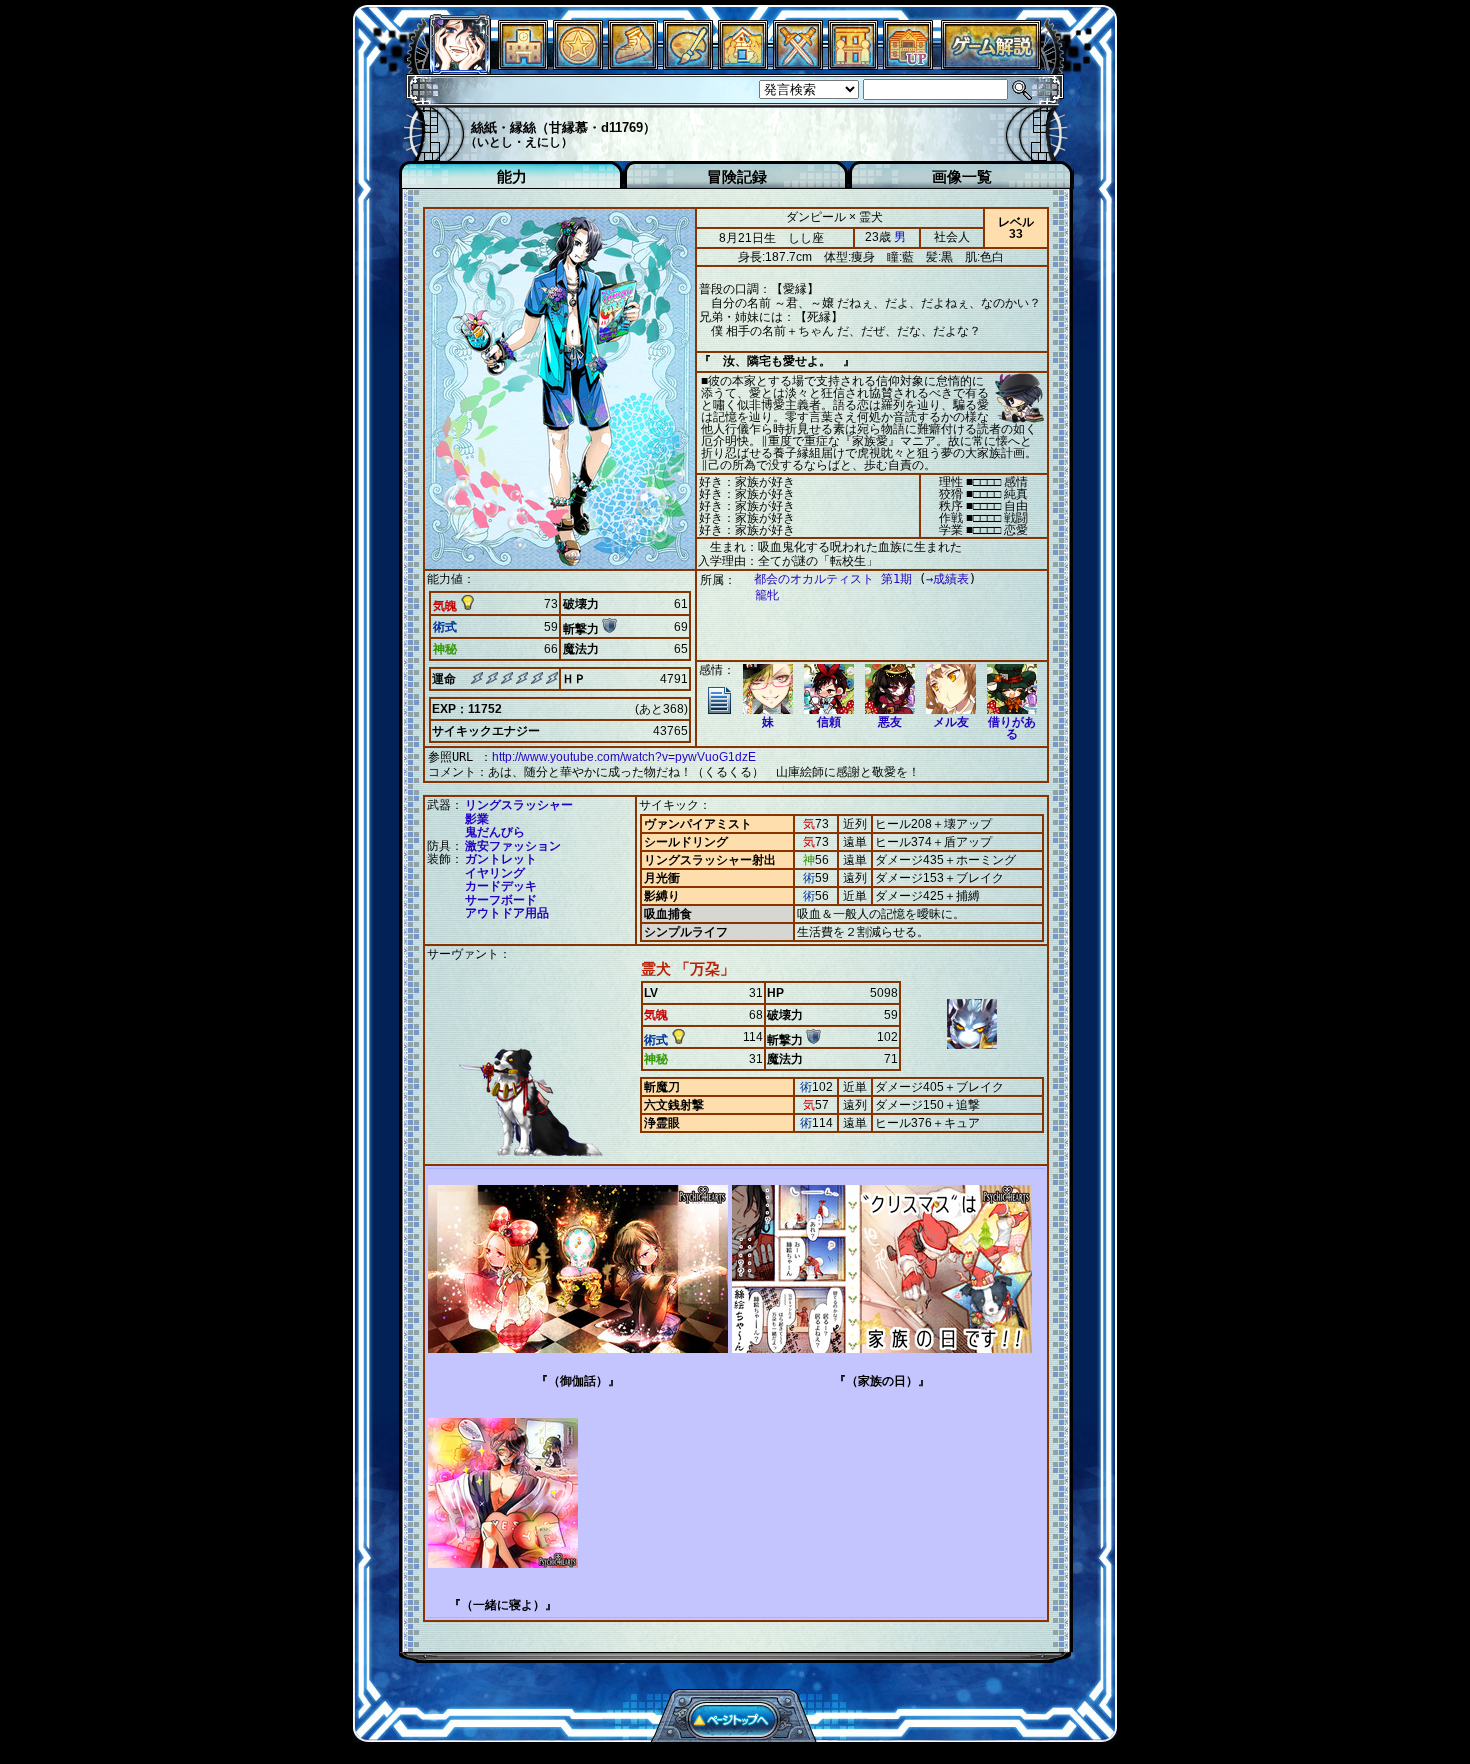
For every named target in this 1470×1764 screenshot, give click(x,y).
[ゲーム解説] (991, 64)
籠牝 (767, 595)
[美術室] (688, 64)
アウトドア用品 (507, 913)
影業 (477, 819)
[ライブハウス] (798, 64)
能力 (512, 176)
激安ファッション (513, 846)
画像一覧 (962, 176)
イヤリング (495, 873)
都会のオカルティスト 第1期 (833, 579)
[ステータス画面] (460, 64)
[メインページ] (523, 64)
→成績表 (947, 579)
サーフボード (501, 900)
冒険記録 (737, 176)
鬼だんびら (495, 832)
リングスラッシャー (519, 805)
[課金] (578, 64)
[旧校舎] (908, 64)
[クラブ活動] (853, 64)
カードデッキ (501, 886)
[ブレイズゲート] (743, 64)
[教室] (633, 64)
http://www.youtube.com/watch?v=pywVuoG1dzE (624, 757)
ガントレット (501, 859)
